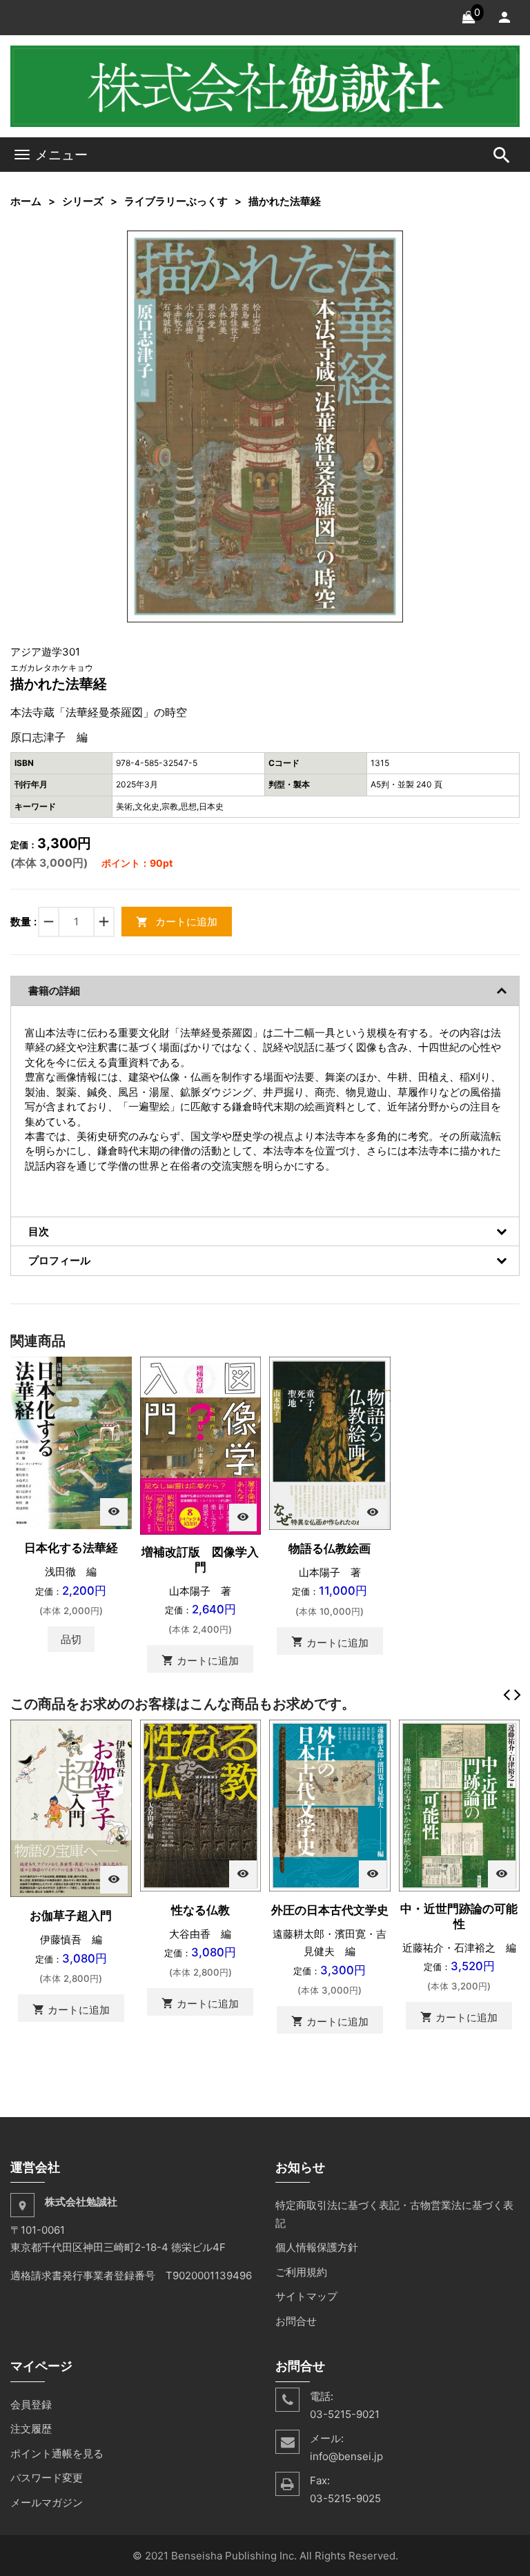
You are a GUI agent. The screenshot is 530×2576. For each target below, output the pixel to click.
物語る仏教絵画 (330, 1548)
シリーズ (83, 201)
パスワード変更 (47, 2478)
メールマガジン (47, 2503)
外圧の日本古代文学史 (330, 1910)
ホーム (26, 201)
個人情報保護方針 (317, 2247)
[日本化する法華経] (71, 1442)
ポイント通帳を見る (57, 2454)
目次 (39, 1231)
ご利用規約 (301, 2272)
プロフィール (59, 1260)
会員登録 (31, 2405)
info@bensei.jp (346, 2456)
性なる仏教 (200, 1910)
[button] (391, 243)
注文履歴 (31, 2429)
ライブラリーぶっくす (176, 201)
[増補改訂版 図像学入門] (201, 1445)
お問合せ (296, 2321)
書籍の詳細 (54, 991)
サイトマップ (306, 2296)
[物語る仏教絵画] (330, 1443)
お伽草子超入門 (71, 1916)
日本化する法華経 (71, 1548)
